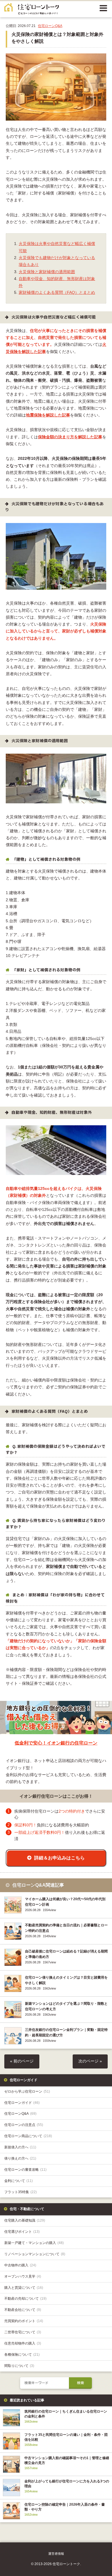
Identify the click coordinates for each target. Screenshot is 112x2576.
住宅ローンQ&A (50, 26)
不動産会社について (23, 2310)
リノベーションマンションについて (35, 2254)
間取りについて (19, 2366)
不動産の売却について (25, 2299)
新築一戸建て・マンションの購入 (34, 2243)
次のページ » (90, 2061)
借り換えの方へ (20, 2158)
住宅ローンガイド (22, 2103)
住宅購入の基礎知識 (25, 2220)
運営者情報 (56, 2554)
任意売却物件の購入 (23, 2343)
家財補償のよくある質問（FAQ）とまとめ (57, 293)
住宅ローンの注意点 (24, 2125)
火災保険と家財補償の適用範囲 (47, 272)
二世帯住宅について (23, 2332)
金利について (19, 2181)
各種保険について (22, 2355)
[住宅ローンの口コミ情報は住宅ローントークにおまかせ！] (32, 11)
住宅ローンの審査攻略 (25, 2170)
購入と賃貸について (24, 2288)
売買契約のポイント (24, 2321)
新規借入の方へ (20, 2147)
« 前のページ (22, 2061)
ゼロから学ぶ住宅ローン (27, 2091)
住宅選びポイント (22, 2232)
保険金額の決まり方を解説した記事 (70, 437)
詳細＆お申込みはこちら (59, 1858)
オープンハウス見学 (23, 2276)
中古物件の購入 (20, 2265)
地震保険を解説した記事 (48, 415)
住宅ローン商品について (28, 2136)
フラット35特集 (21, 2192)
